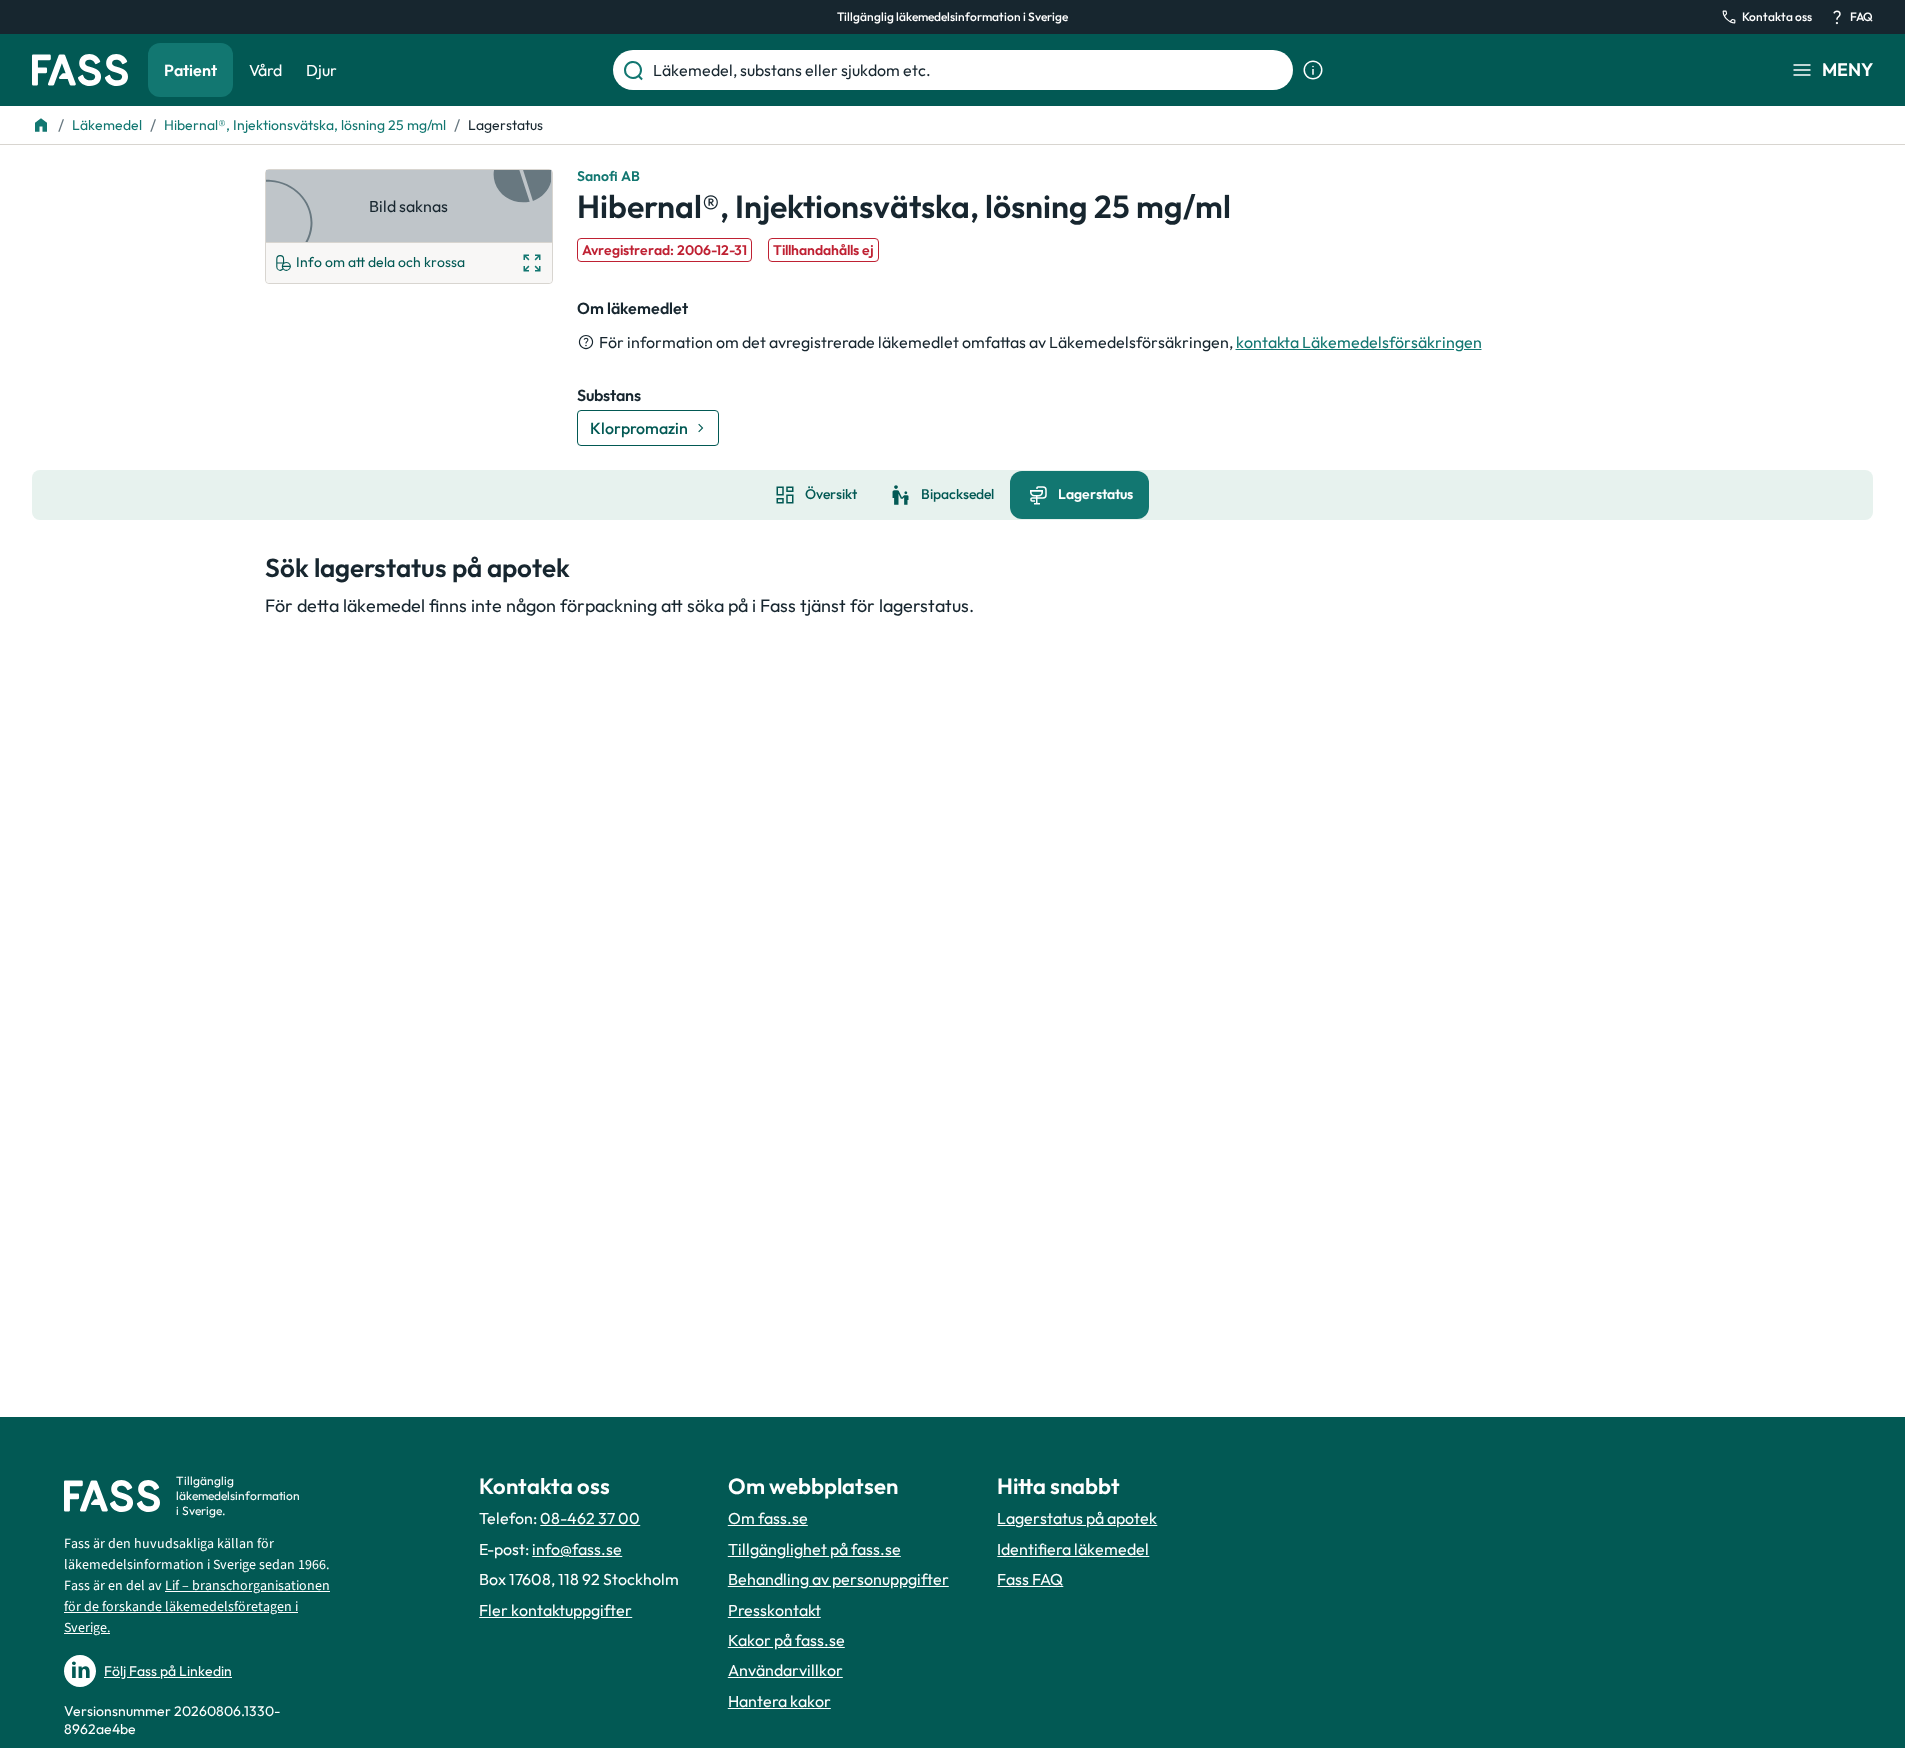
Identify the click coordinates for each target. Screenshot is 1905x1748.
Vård (265, 70)
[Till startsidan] (41, 125)
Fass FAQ (1030, 1579)
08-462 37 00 (590, 1518)
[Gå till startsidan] (80, 70)
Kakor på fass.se (786, 1640)
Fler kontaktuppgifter (555, 1610)
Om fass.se (768, 1518)
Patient (190, 70)
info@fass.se (577, 1549)
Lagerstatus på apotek (1077, 1518)
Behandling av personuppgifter (838, 1579)
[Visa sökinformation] (1313, 70)
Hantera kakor (779, 1701)
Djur (321, 70)
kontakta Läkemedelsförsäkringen (1359, 342)
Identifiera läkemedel (1073, 1549)
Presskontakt (774, 1610)
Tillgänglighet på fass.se (814, 1549)
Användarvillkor (785, 1670)
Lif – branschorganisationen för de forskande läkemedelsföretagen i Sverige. (197, 1607)
